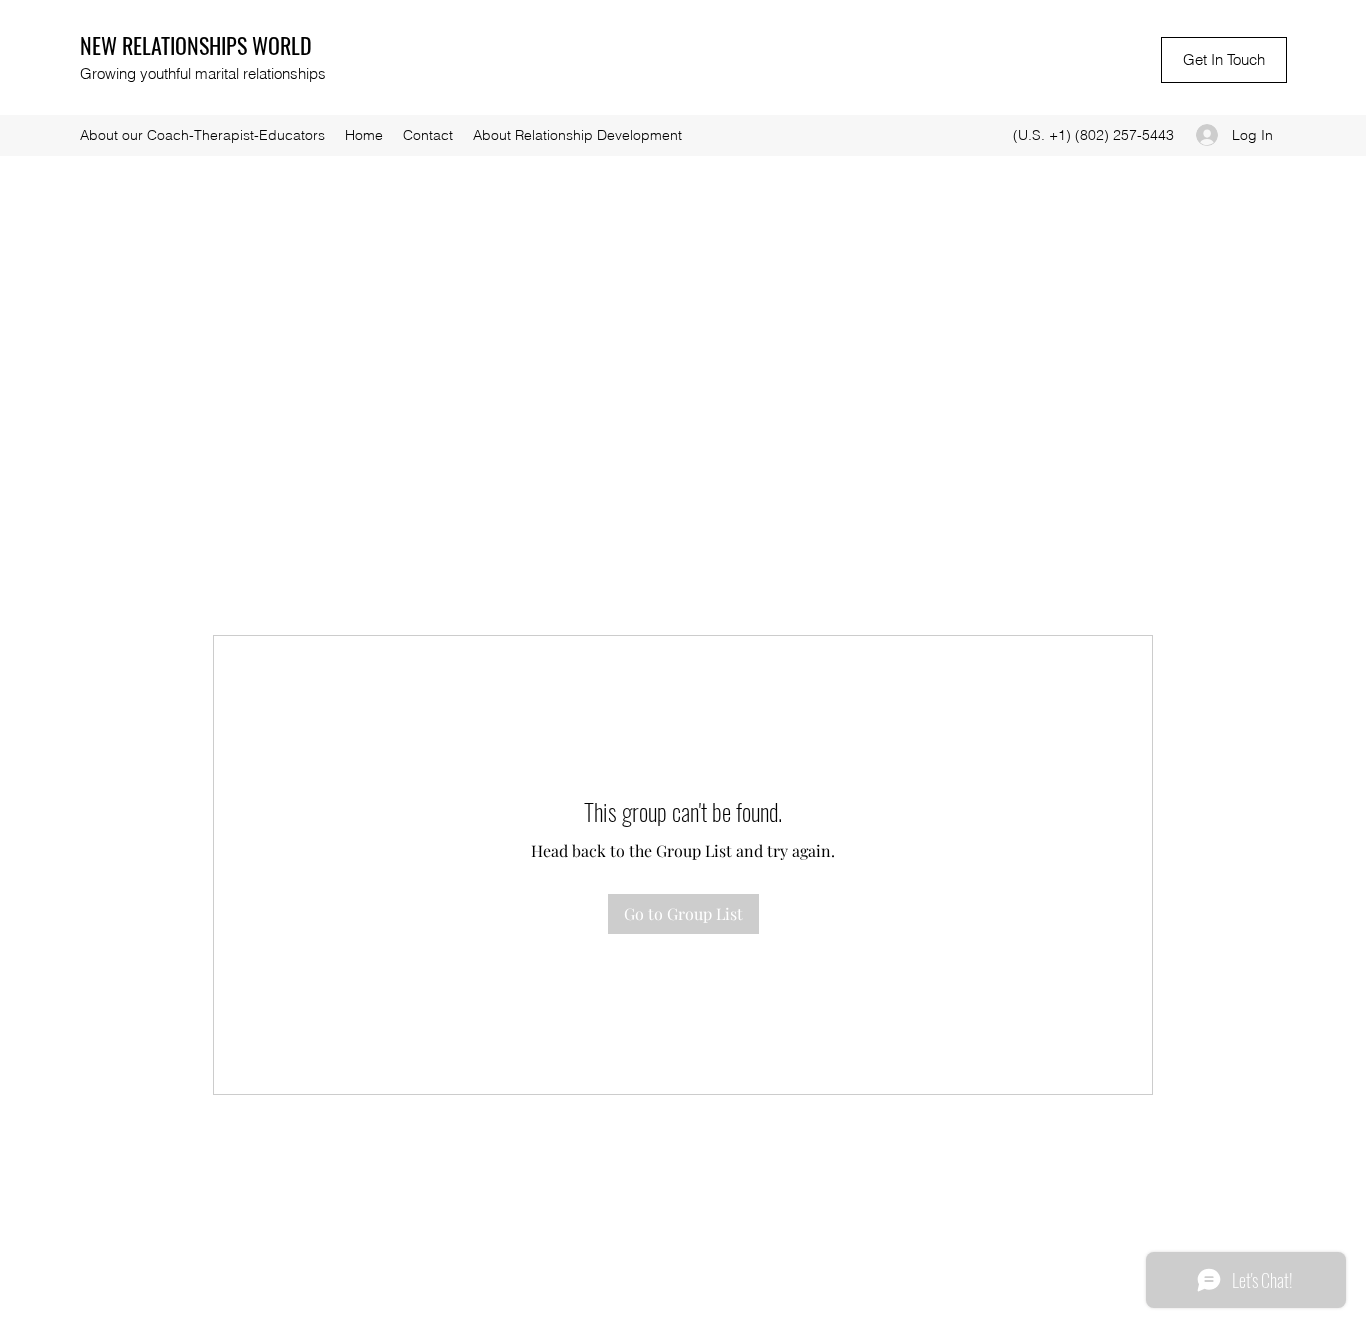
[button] (1224, 60)
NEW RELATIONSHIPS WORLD (196, 45)
